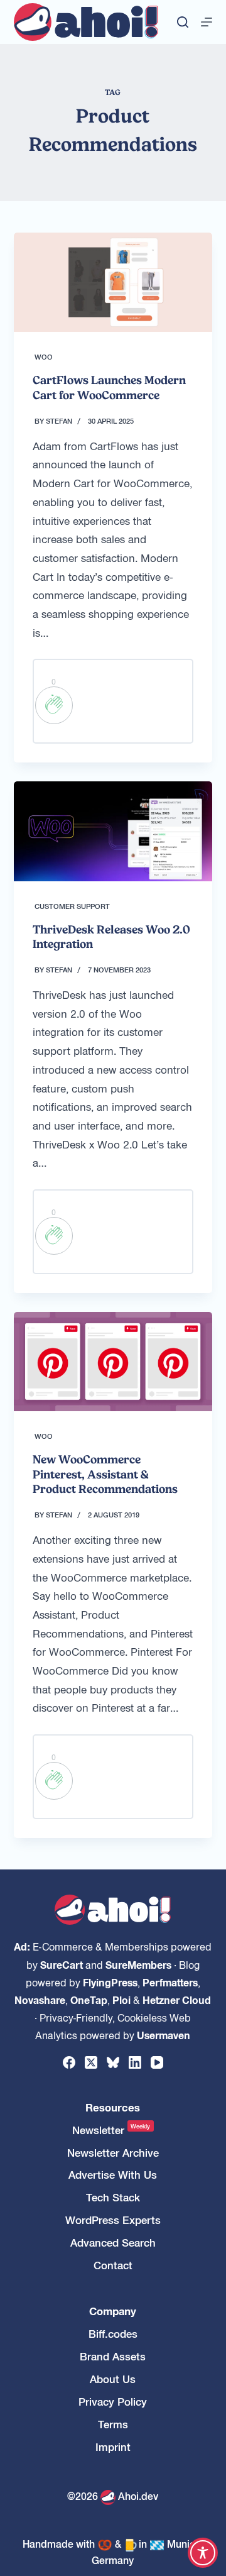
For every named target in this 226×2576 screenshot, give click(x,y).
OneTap (89, 2000)
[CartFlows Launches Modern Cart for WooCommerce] (113, 282)
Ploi (121, 2000)
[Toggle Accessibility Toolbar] (203, 2553)
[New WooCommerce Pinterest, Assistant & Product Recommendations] (113, 1362)
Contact (113, 2265)
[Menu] (207, 22)
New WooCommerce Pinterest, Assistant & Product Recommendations (105, 1474)
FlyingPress (110, 1982)
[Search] (183, 22)
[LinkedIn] (135, 2062)
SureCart (62, 1964)
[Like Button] (54, 705)
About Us (113, 2379)
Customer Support (72, 906)
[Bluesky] (113, 2062)
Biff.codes (113, 2334)
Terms (113, 2424)
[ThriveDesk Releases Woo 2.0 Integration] (113, 831)
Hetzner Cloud (177, 2000)
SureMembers (138, 1964)
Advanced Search (113, 2243)
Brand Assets (113, 2356)
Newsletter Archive (113, 2153)
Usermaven (164, 2035)
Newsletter (111, 2130)
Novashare (40, 2000)
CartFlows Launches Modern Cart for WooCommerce (109, 387)
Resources (113, 2107)
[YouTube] (157, 2062)
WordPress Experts (113, 2220)
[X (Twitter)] (91, 2062)
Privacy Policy (113, 2402)
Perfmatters (170, 1982)
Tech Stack (113, 2197)
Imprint (113, 2447)
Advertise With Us (113, 2175)
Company (113, 2311)
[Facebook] (69, 2062)
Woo (44, 356)
